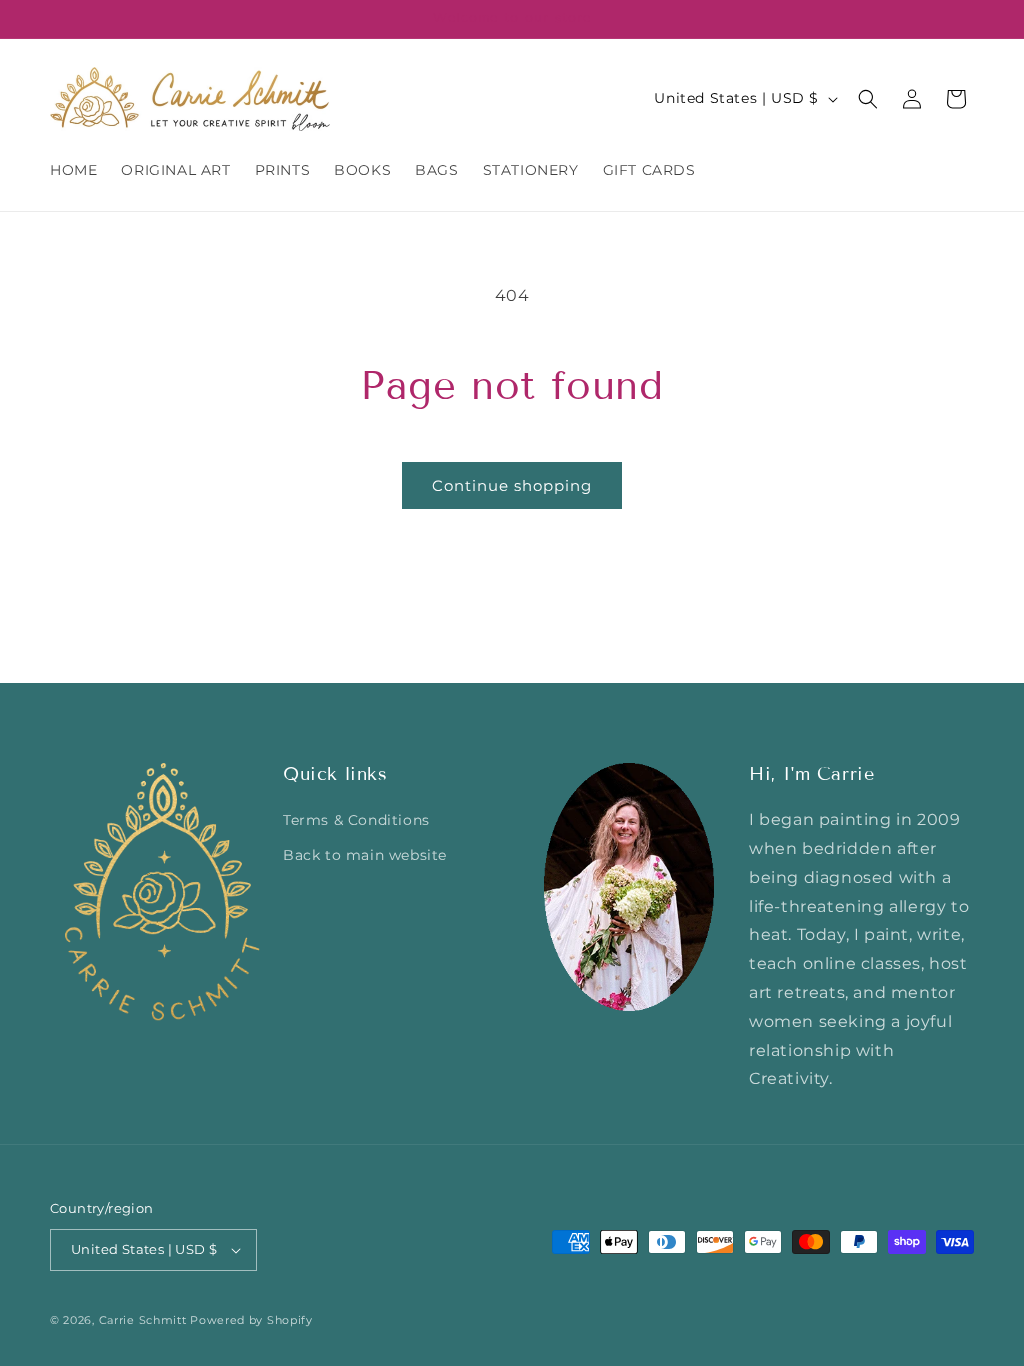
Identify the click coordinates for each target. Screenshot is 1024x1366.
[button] (868, 99)
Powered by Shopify (251, 1320)
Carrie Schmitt (143, 1320)
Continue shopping (512, 485)
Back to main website (365, 855)
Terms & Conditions (356, 820)
